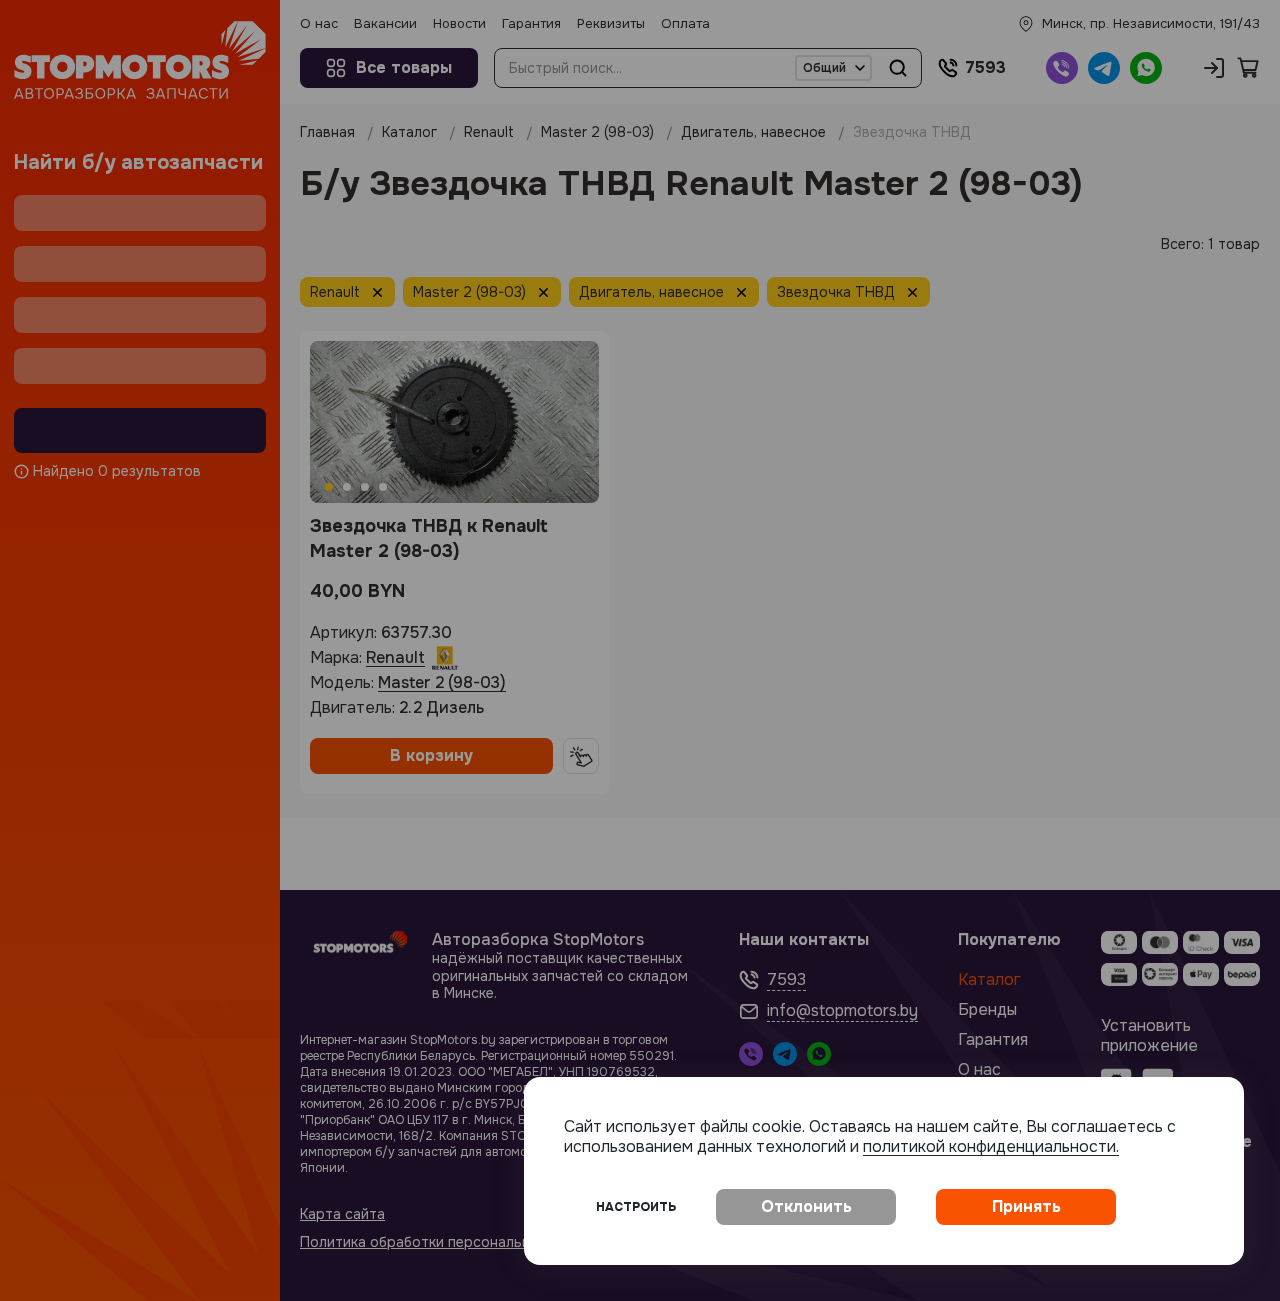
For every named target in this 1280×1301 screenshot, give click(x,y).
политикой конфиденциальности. (991, 1146)
